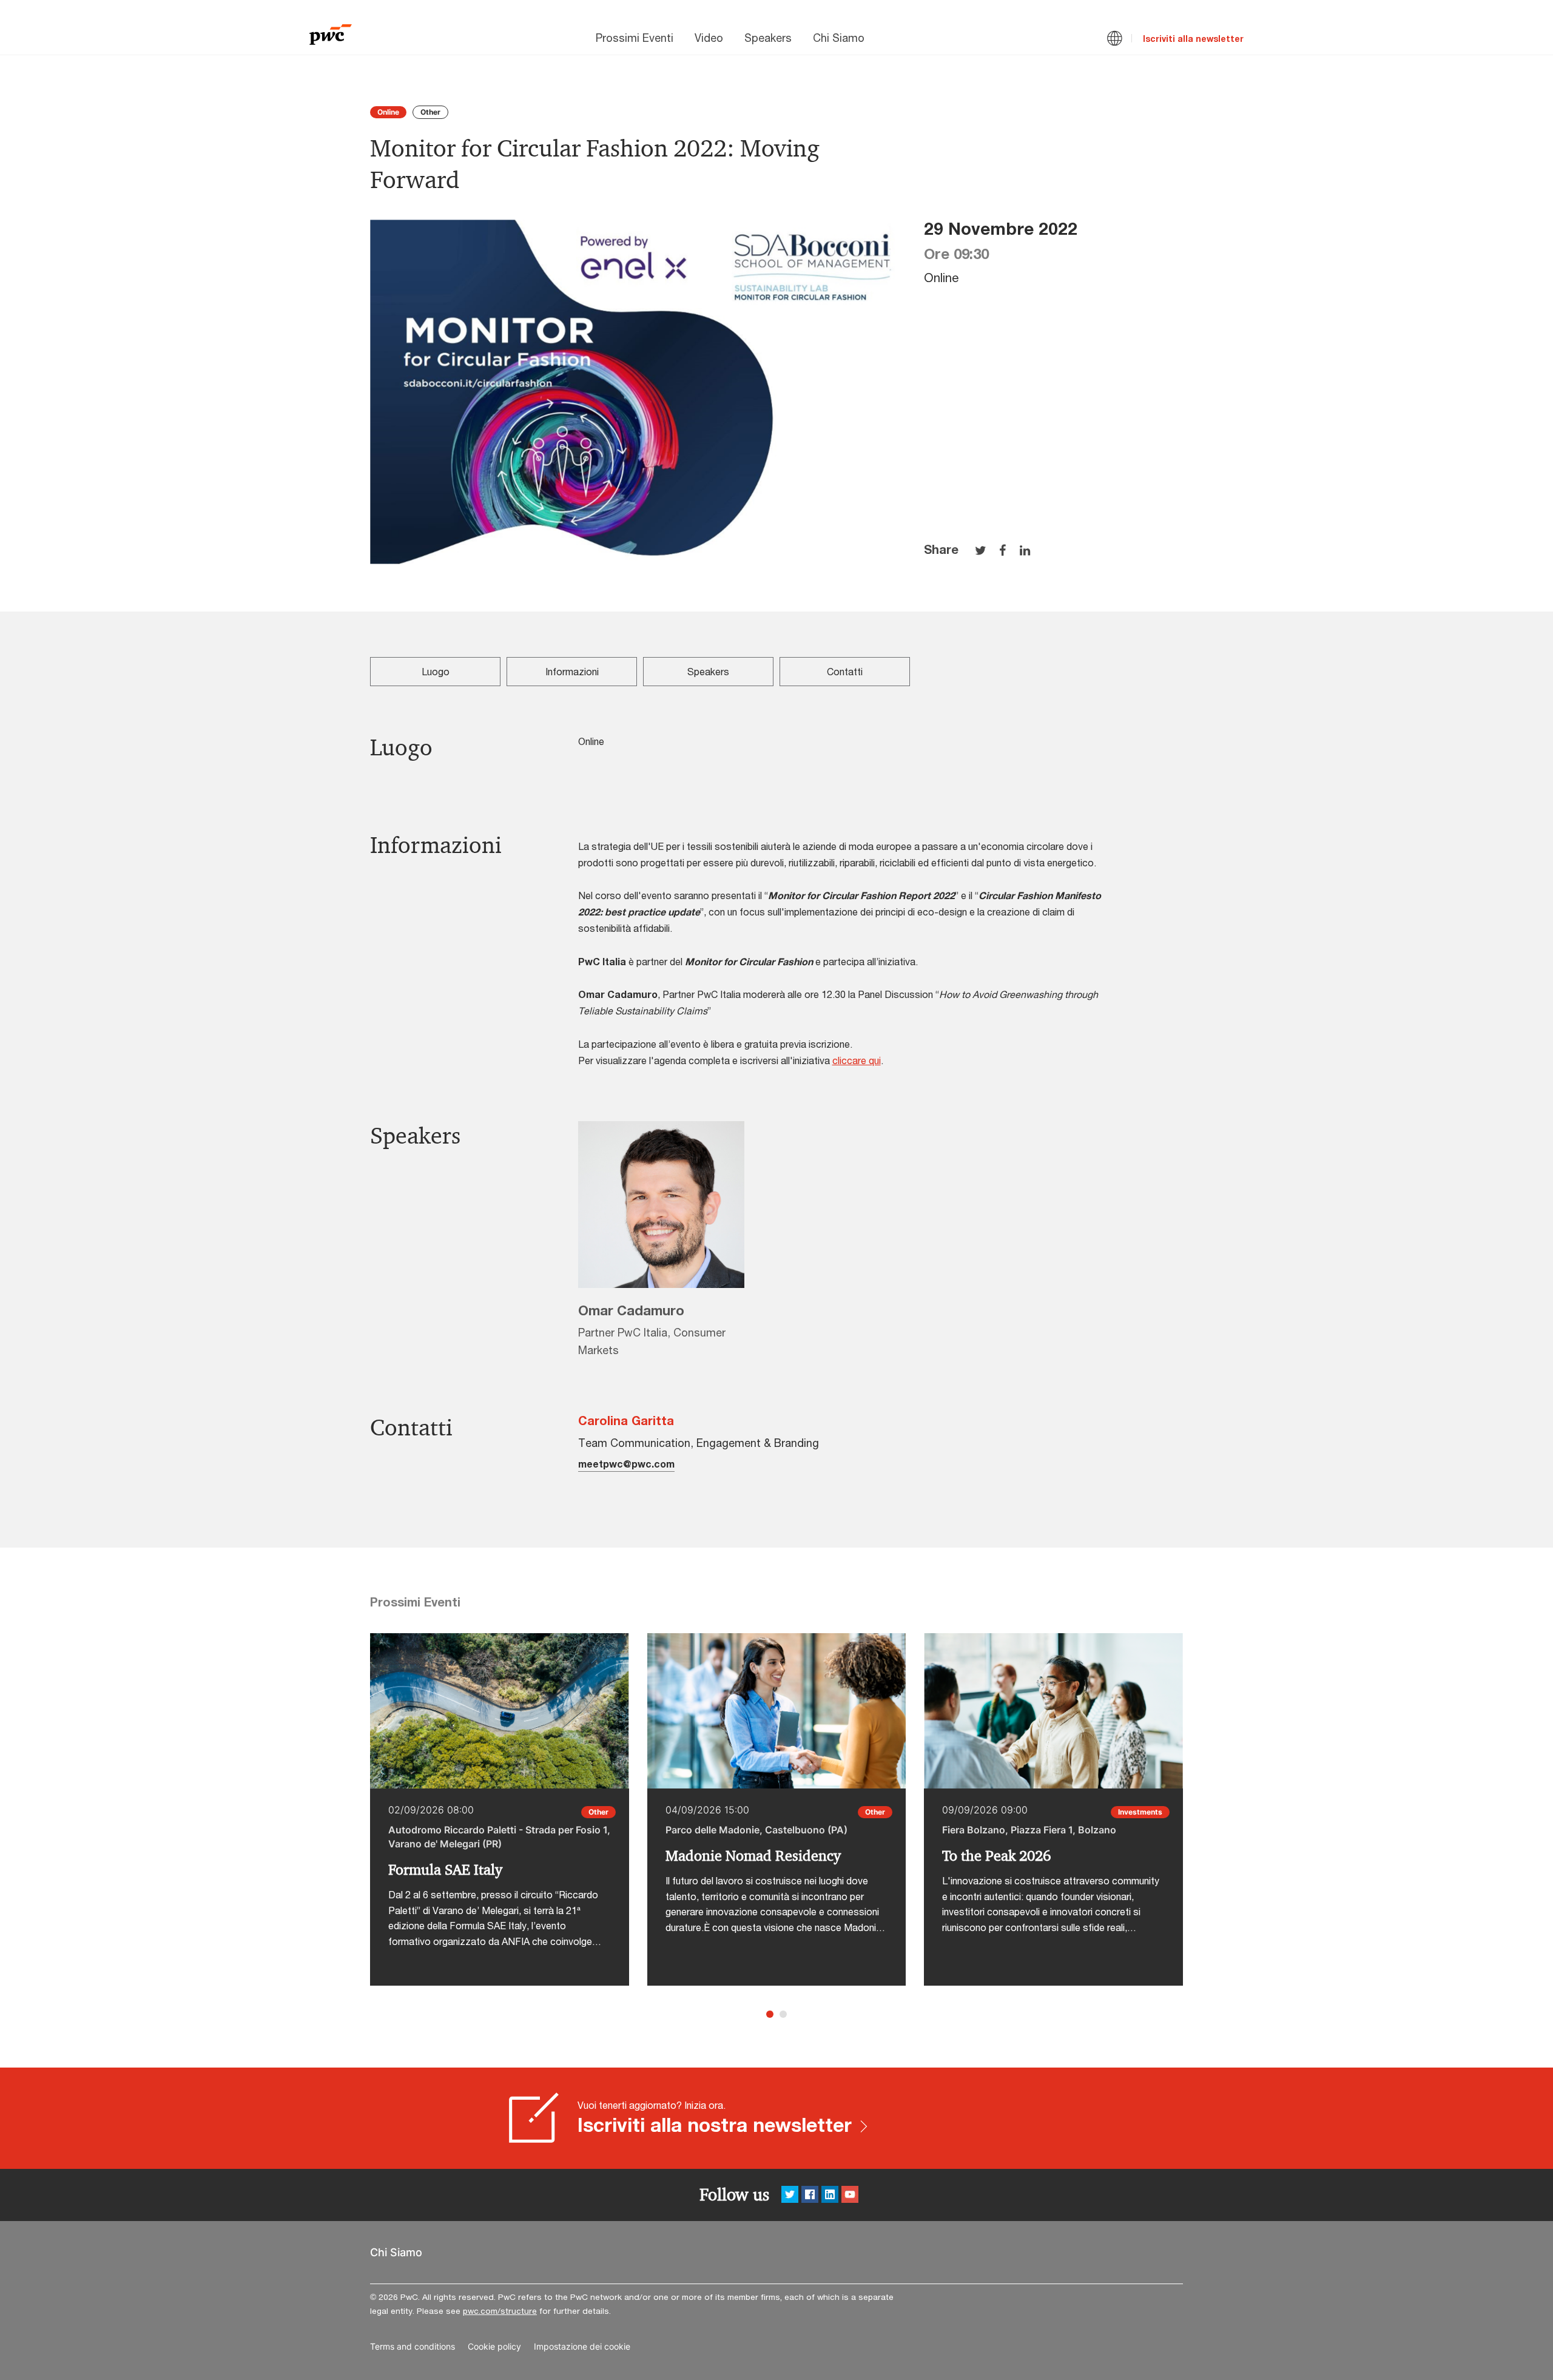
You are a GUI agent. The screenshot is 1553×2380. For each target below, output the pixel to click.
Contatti (845, 671)
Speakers (768, 38)
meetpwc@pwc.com (626, 1464)
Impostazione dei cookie (582, 2347)
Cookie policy (494, 2347)
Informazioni (572, 671)
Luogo (436, 671)
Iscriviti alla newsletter (1193, 39)
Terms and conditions (413, 2347)
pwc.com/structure (500, 2311)
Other (430, 112)
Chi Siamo (839, 38)
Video (709, 38)
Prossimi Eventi (635, 38)
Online (388, 112)
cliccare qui (857, 1060)
